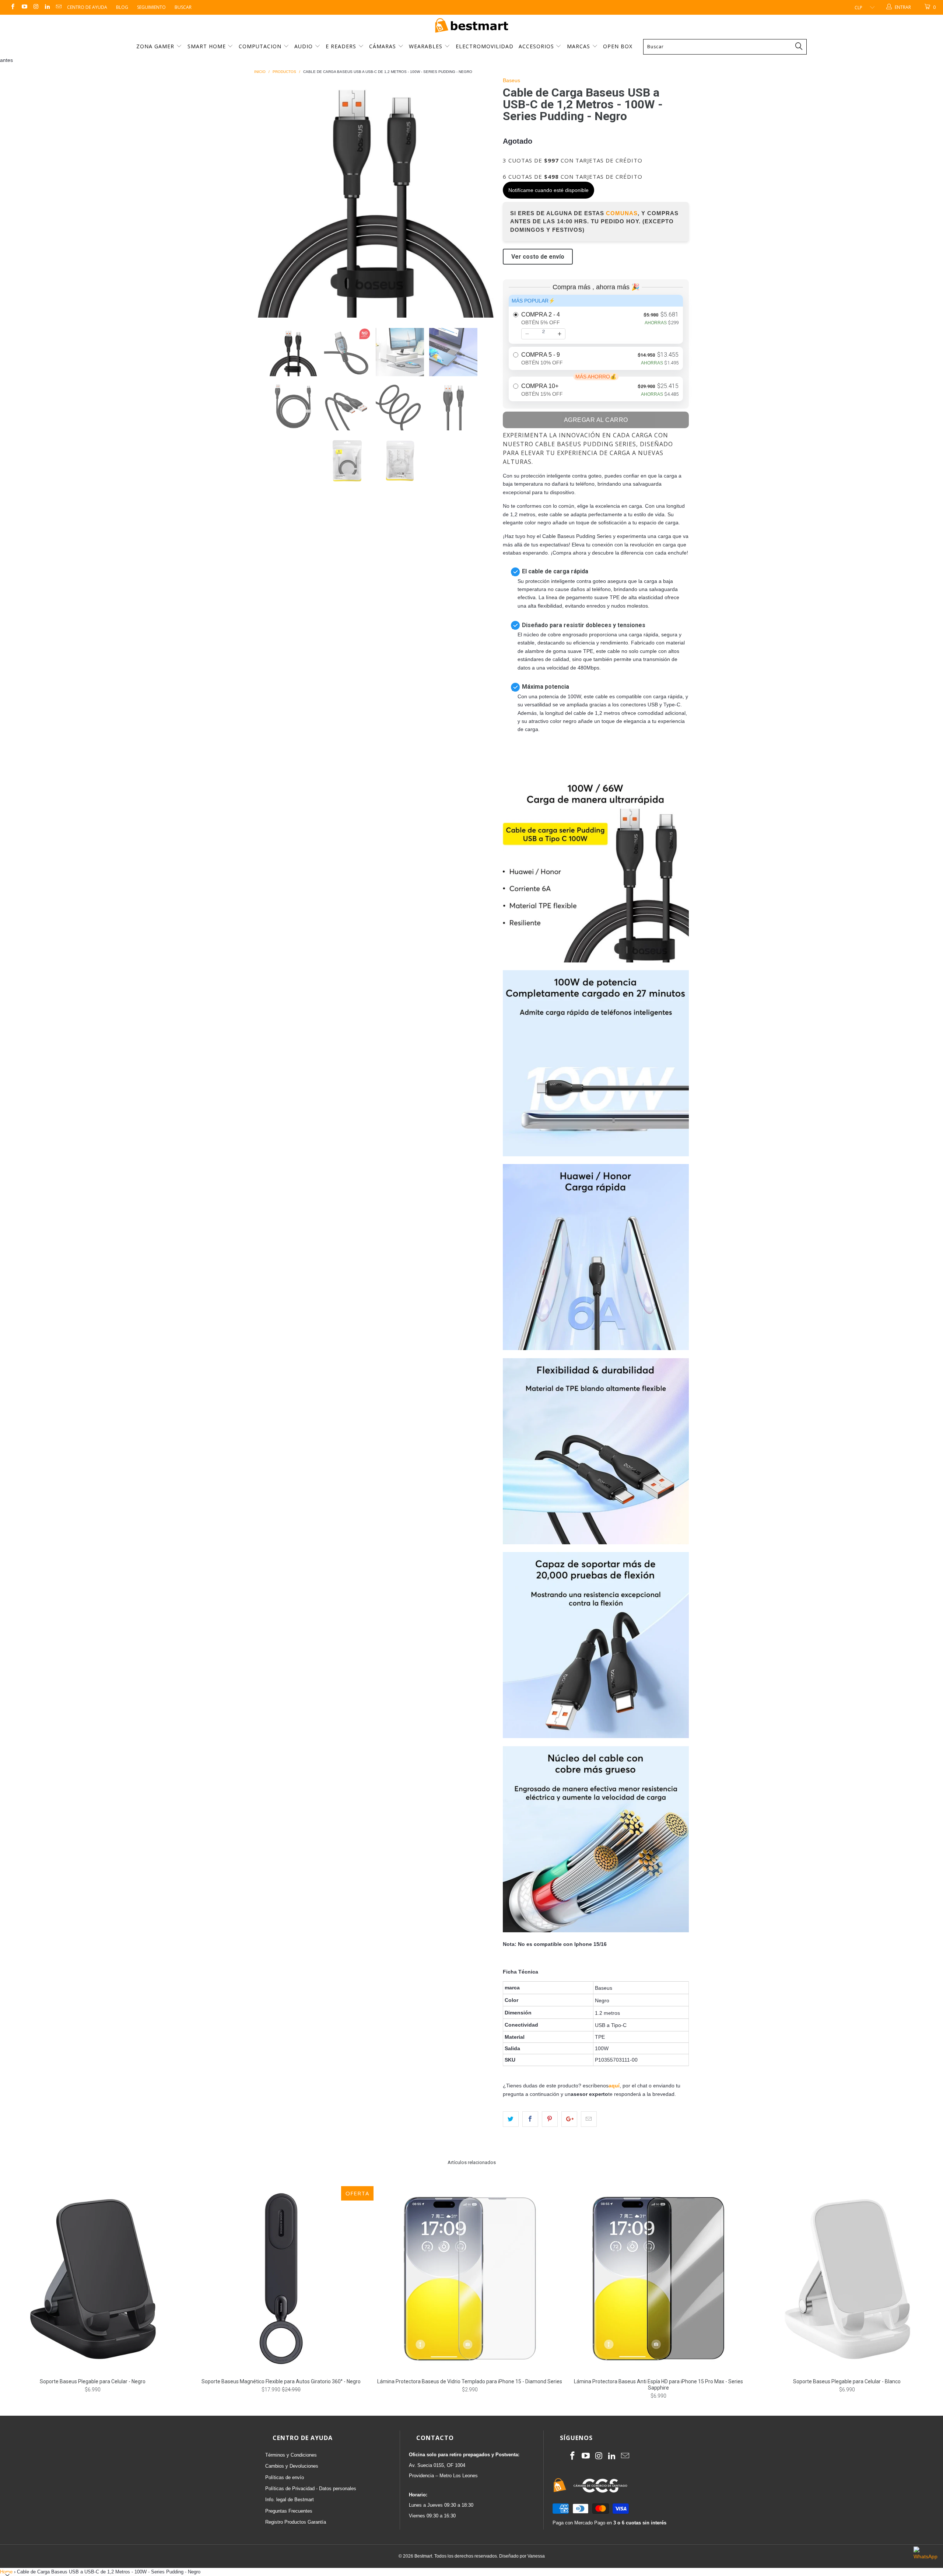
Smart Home (208, 46)
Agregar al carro (596, 420)
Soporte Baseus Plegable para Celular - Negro (92, 2279)
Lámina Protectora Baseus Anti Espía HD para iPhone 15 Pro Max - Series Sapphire (658, 2279)
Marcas (579, 46)
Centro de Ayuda (87, 7)
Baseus (511, 80)
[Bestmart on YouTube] (24, 7)
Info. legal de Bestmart (290, 2500)
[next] (483, 197)
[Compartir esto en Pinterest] (550, 2119)
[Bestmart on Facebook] (12, 7)
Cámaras (383, 46)
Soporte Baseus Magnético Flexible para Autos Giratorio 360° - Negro (281, 2279)
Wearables (427, 46)
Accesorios (537, 46)
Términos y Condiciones (291, 2455)
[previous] (267, 197)
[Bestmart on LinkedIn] (47, 7)
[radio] (596, 319)
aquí (614, 2086)
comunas (622, 213)
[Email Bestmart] (58, 7)
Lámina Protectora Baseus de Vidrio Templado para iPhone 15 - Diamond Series (470, 2279)
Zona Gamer (156, 46)
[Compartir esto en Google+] (569, 2119)
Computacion (261, 46)
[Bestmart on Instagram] (36, 7)
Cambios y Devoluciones (292, 2466)
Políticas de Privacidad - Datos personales (311, 2488)
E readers (342, 46)
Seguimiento (151, 7)
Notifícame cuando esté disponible (548, 190)
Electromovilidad (485, 46)
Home (6, 2572)
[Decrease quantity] (527, 334)
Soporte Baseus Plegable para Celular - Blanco (847, 2279)
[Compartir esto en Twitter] (511, 2119)
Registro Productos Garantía (296, 2522)
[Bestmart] (471, 26)
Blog (122, 7)
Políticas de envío (285, 2477)
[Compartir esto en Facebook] (530, 2119)
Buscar (183, 7)
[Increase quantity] (560, 334)
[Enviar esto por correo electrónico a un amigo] (589, 2119)
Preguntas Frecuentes (289, 2511)
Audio (304, 46)
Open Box (618, 46)
